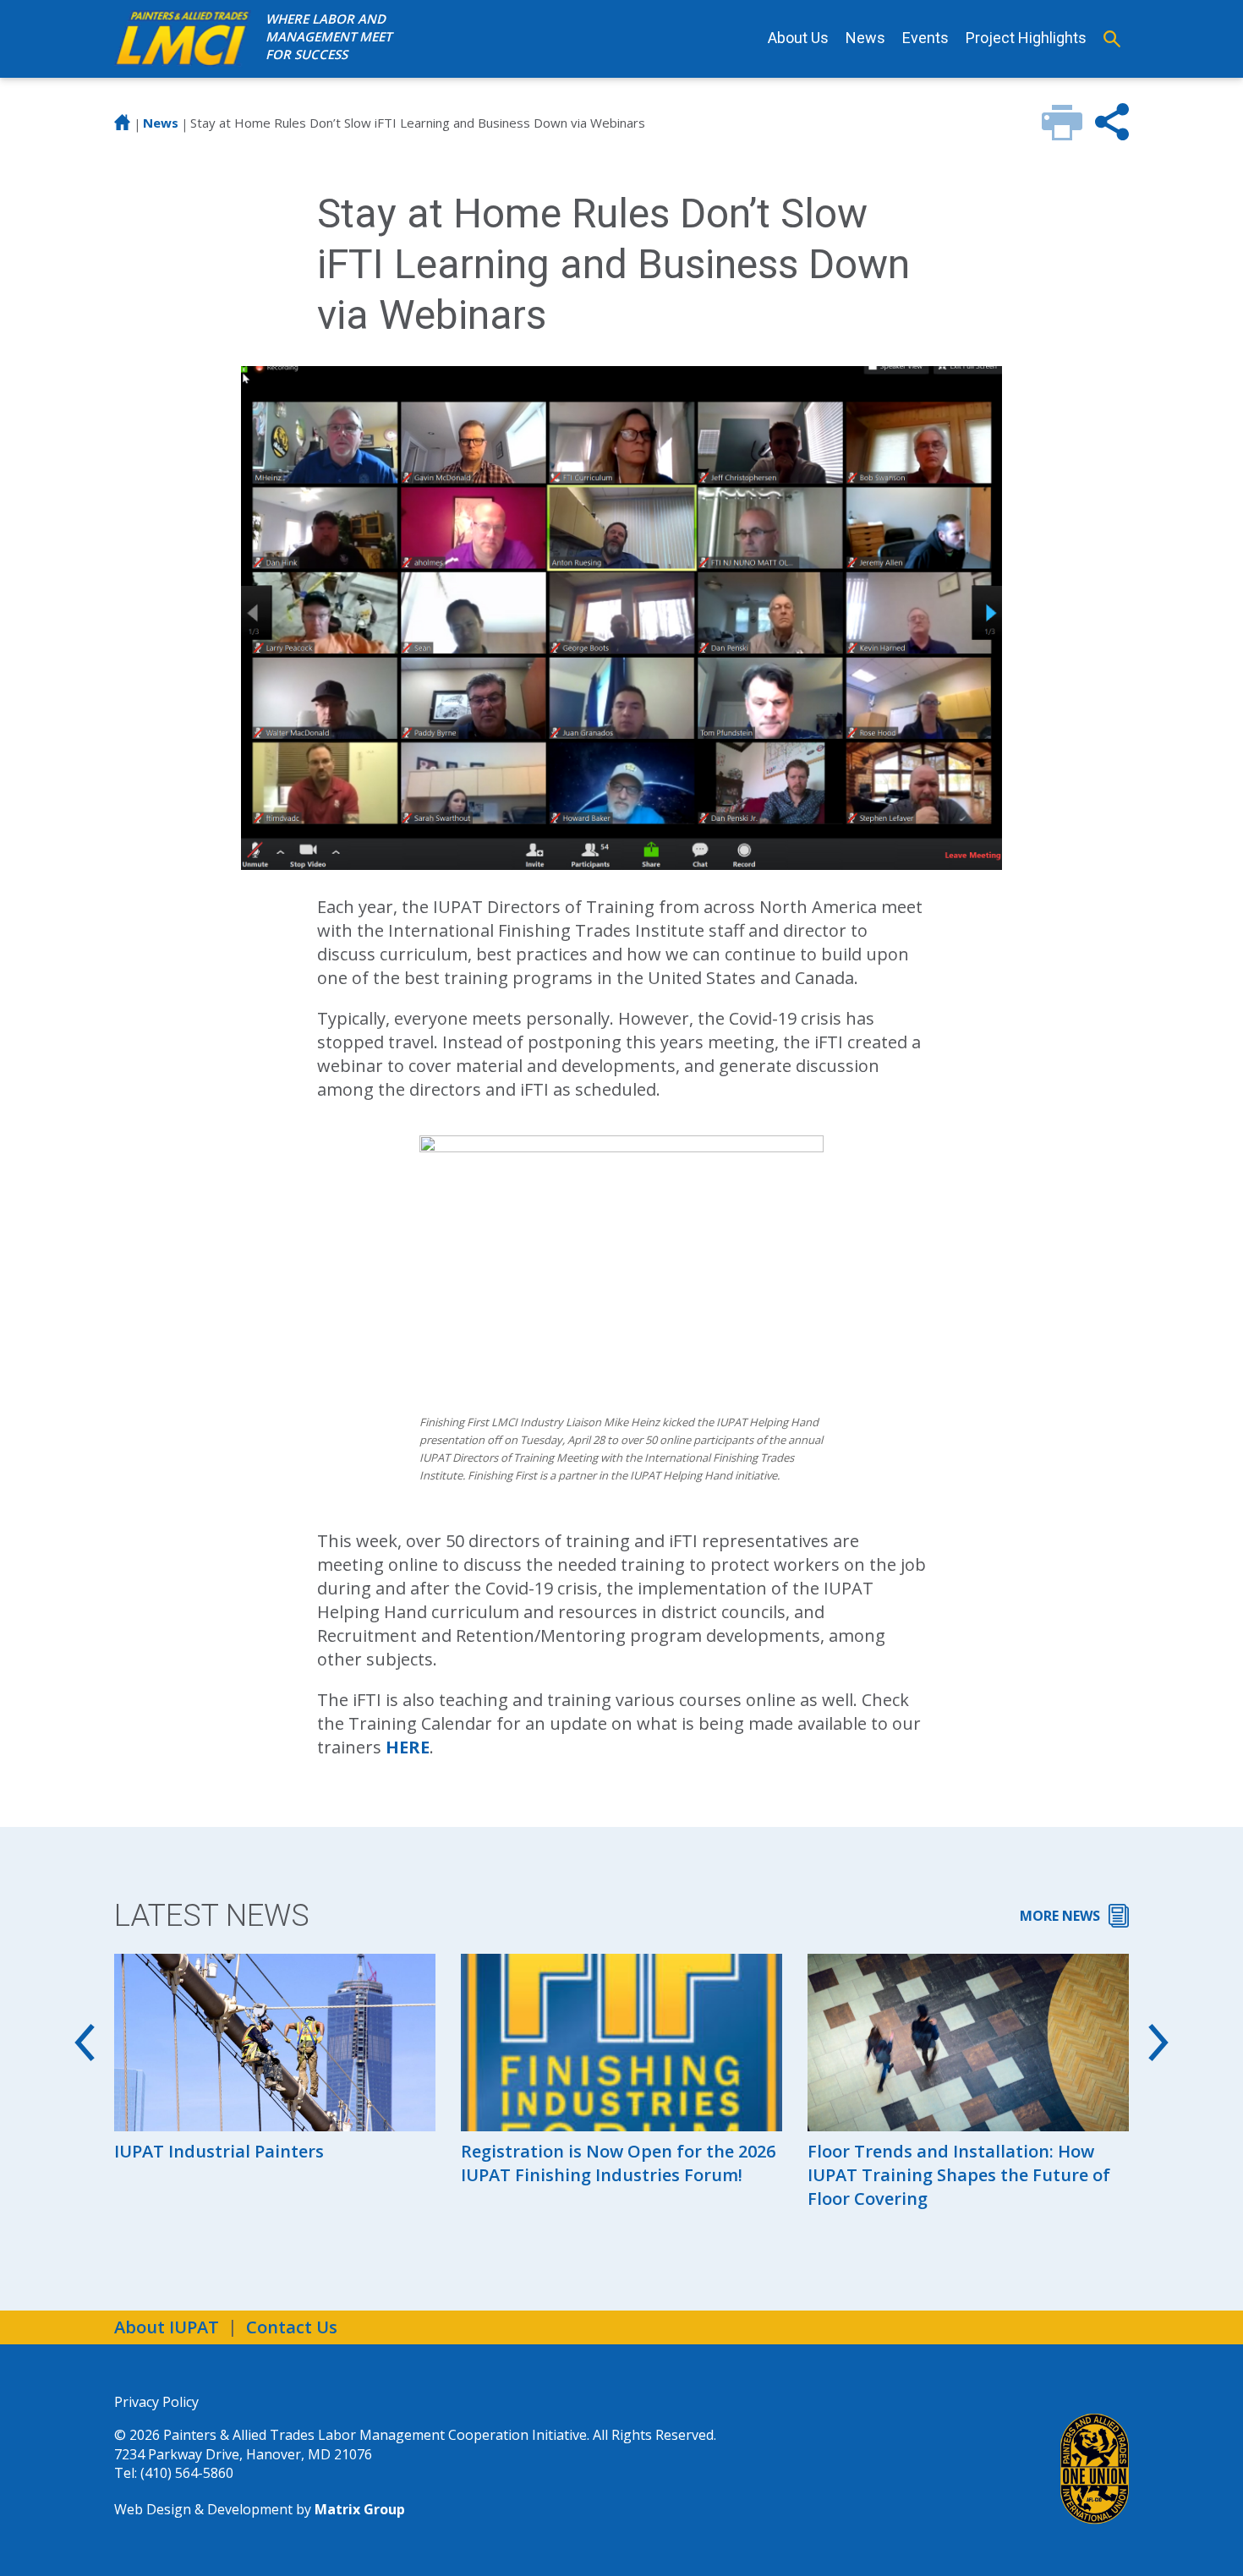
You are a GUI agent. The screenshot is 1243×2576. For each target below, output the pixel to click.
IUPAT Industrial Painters (219, 2151)
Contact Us (292, 2327)
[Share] (1112, 134)
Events (925, 38)
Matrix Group (360, 2509)
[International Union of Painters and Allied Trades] (1095, 2469)
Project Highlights (1026, 38)
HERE (408, 1747)
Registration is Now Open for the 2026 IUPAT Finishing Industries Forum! (618, 2163)
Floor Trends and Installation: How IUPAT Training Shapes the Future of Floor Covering (959, 2175)
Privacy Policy (156, 2402)
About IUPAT (167, 2327)
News (865, 38)
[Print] (1062, 134)
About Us (798, 38)
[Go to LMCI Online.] (123, 126)
